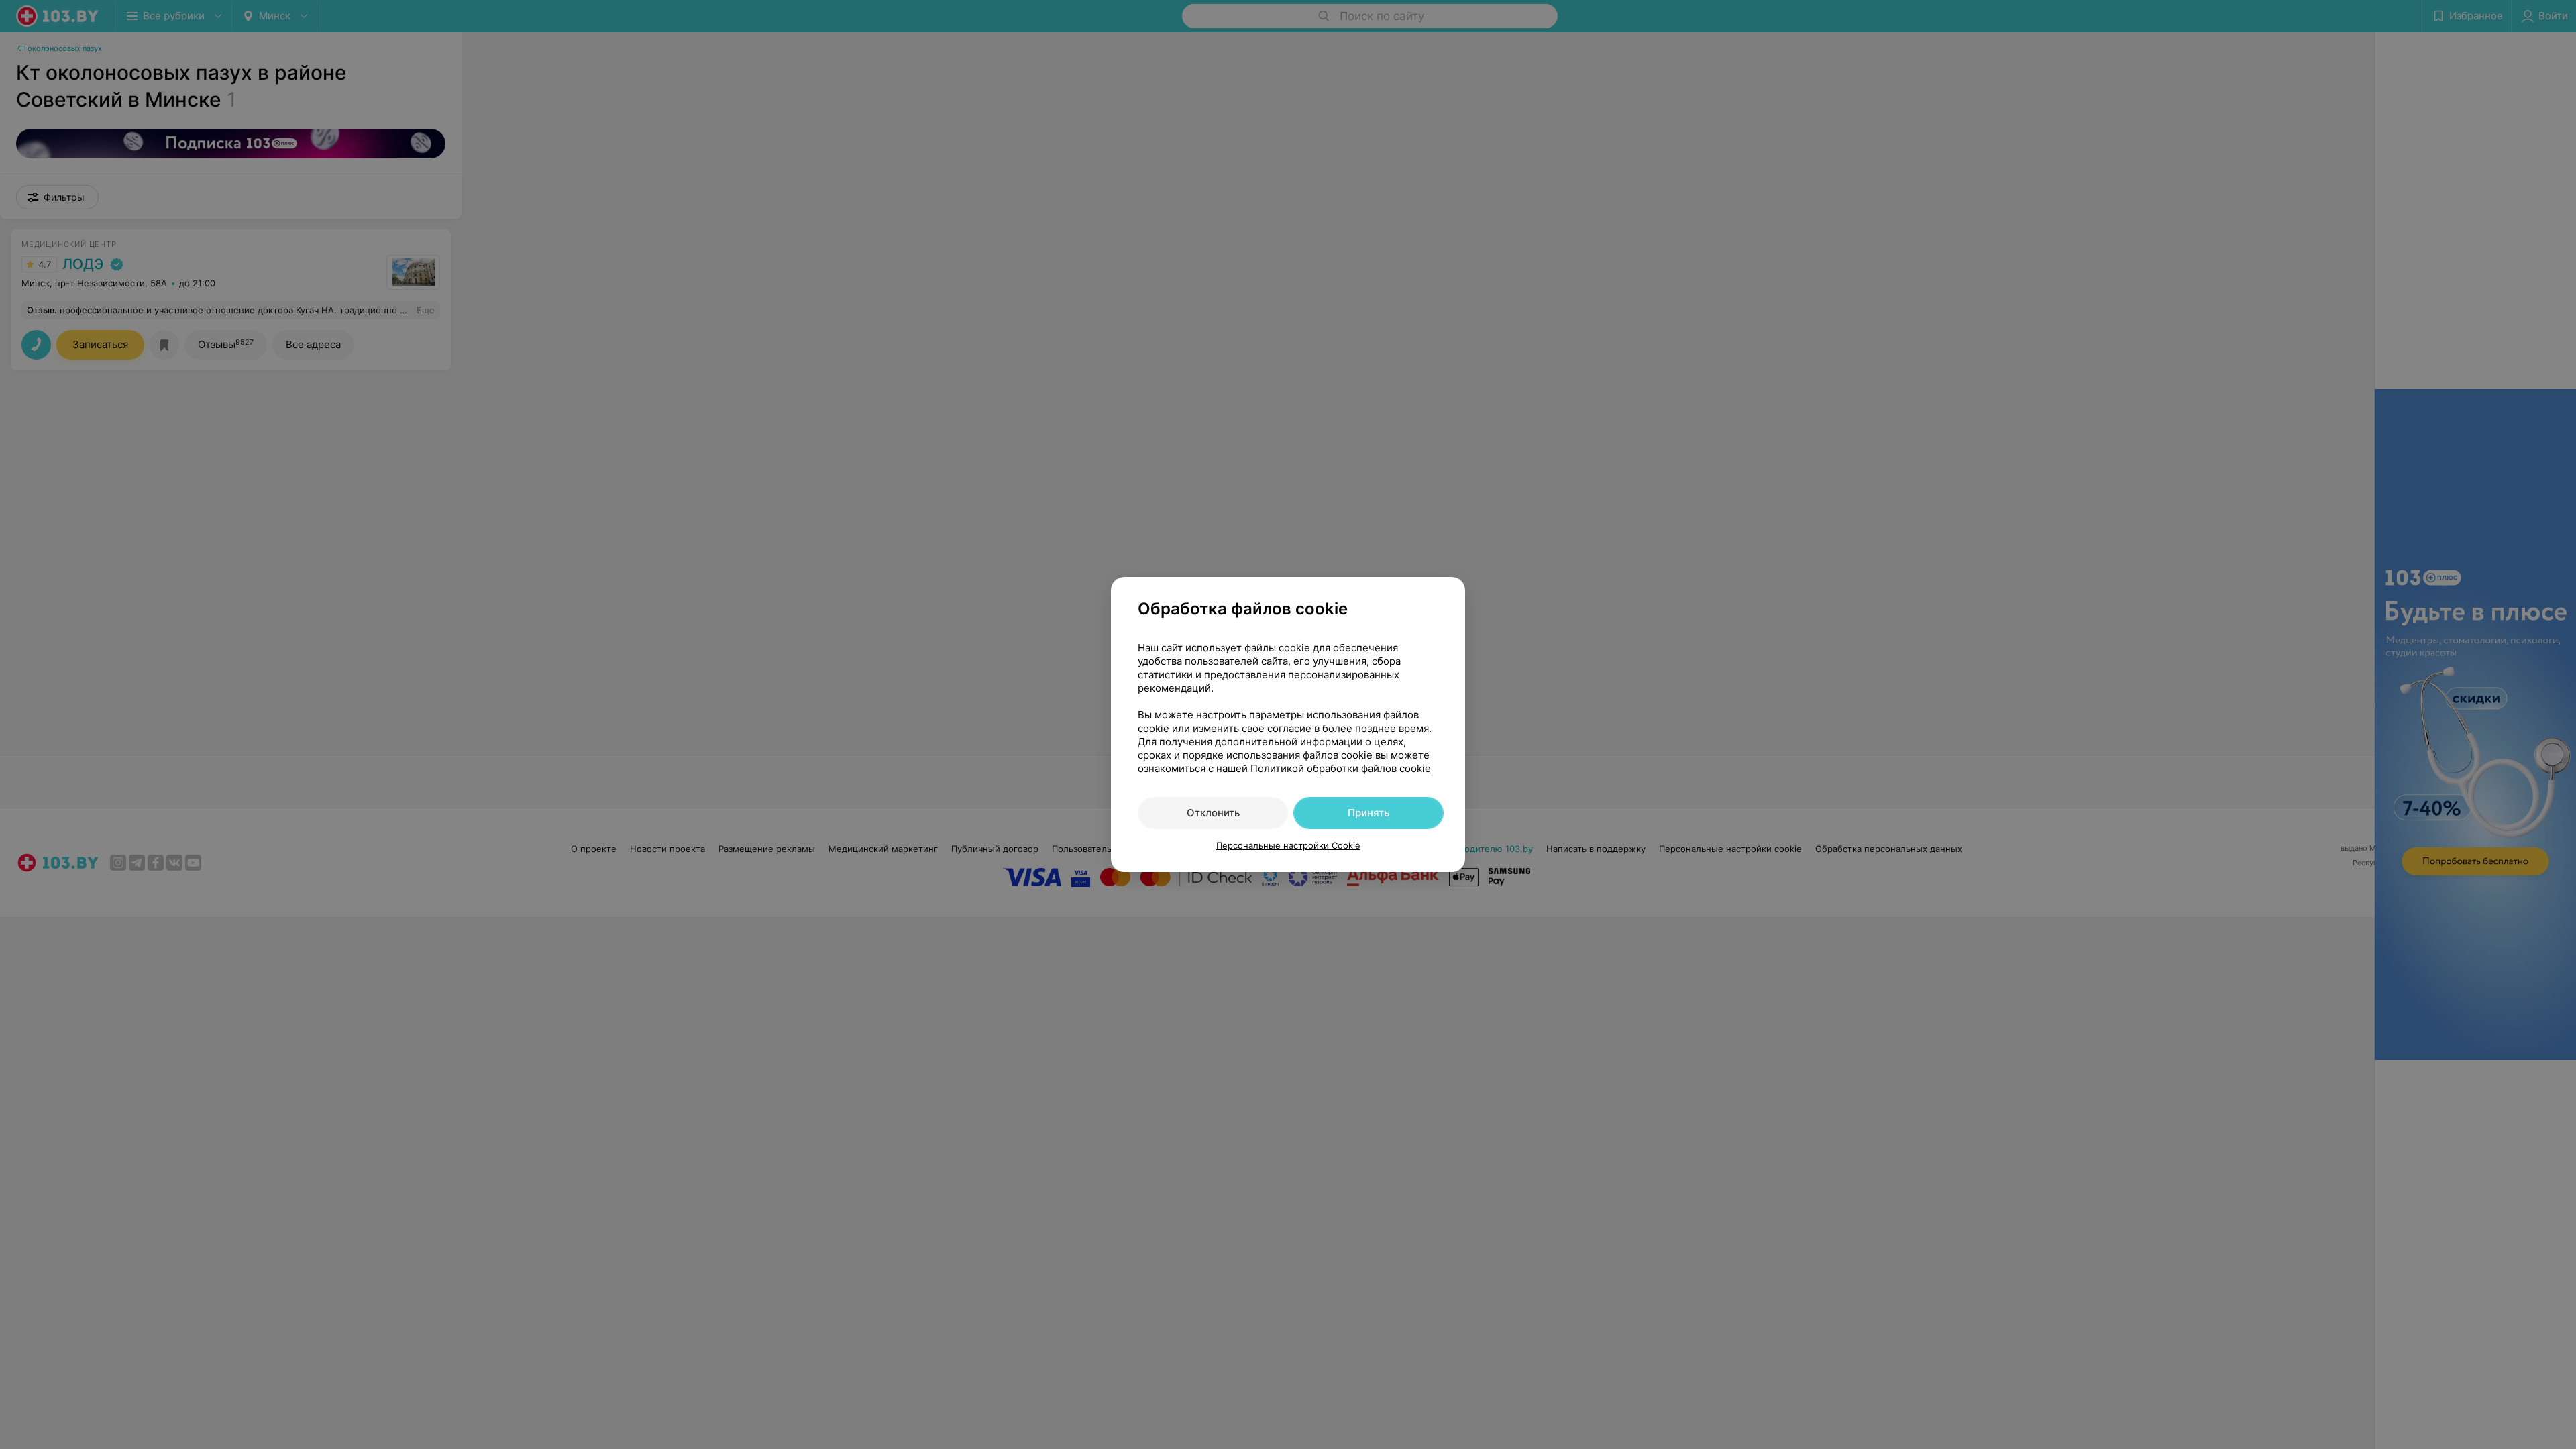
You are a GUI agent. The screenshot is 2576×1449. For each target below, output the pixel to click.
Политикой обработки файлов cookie (1341, 768)
